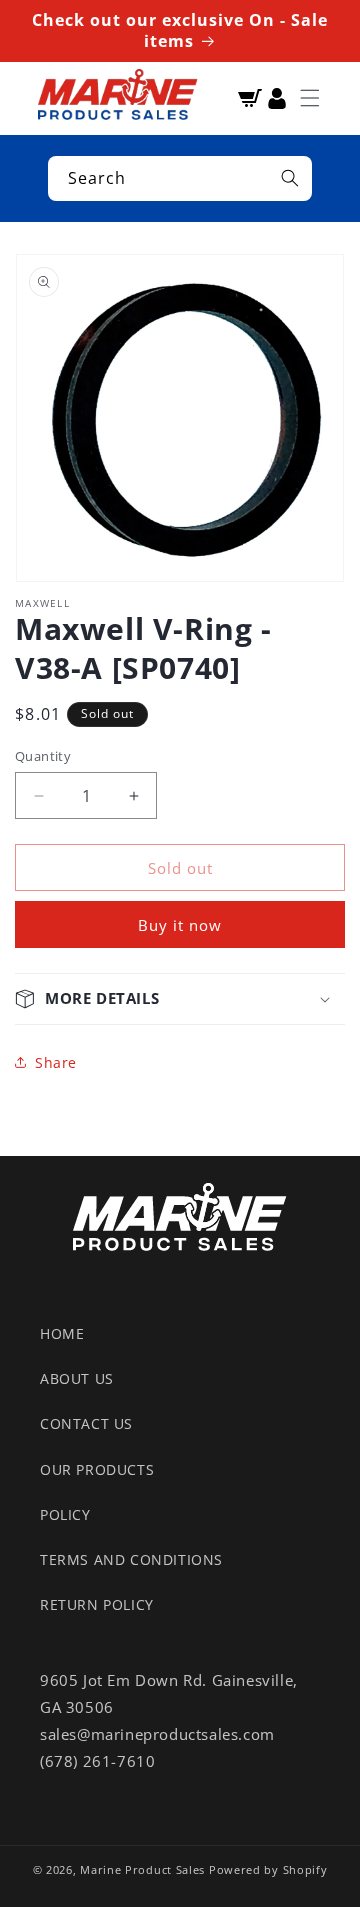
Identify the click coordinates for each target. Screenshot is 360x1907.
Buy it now (180, 925)
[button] (310, 98)
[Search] (290, 178)
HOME (62, 1333)
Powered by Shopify (268, 1869)
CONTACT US (86, 1423)
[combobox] (179, 178)
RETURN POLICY (97, 1604)
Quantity (43, 756)
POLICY (65, 1514)
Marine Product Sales (142, 1869)
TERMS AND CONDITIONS (131, 1559)
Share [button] (56, 1062)
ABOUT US (77, 1378)
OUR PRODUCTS (97, 1469)
